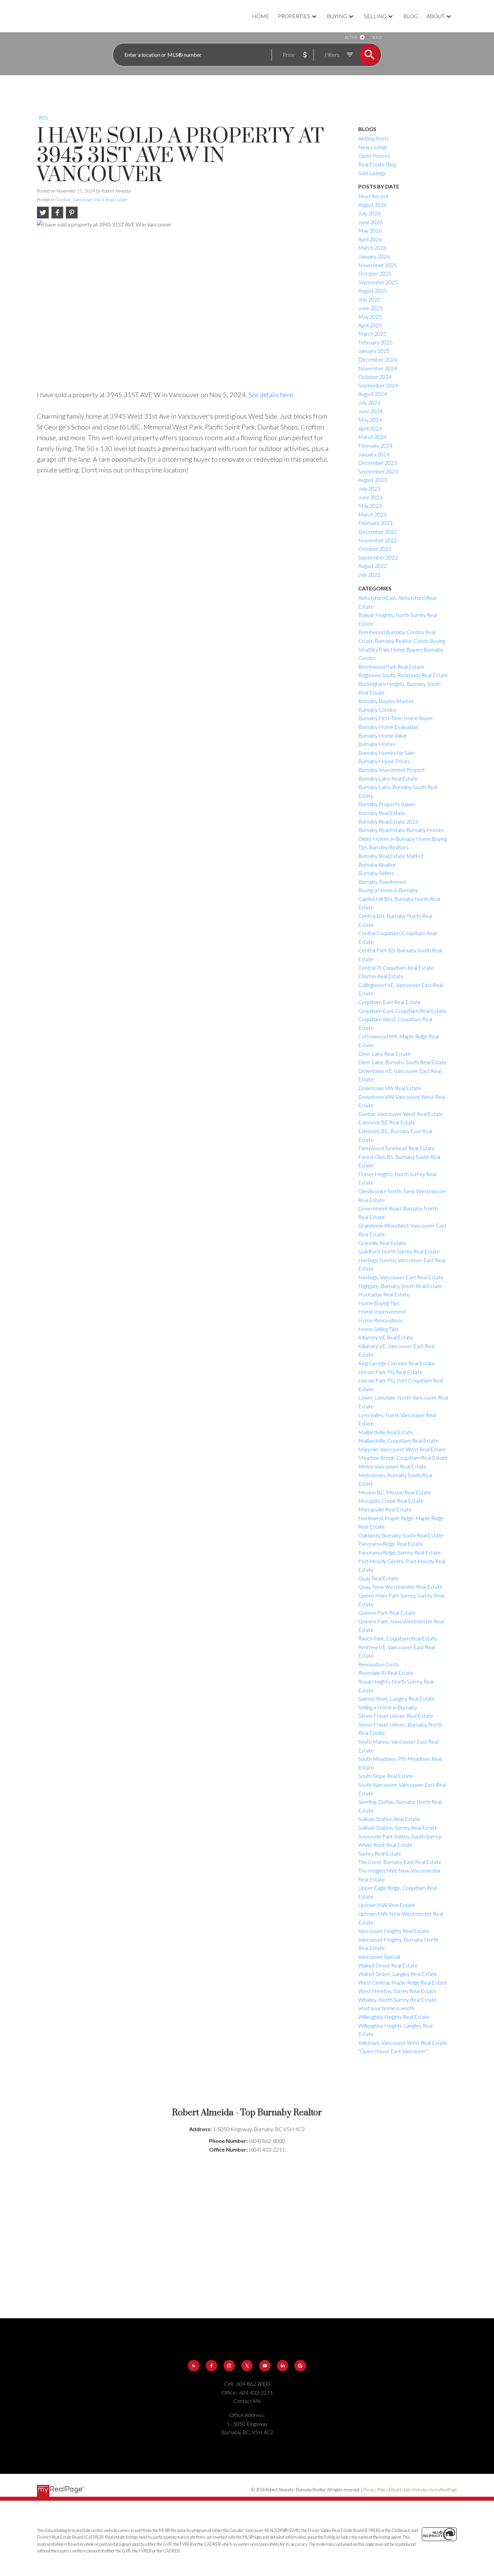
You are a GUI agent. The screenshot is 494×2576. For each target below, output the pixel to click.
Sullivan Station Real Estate (389, 1819)
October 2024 (375, 377)
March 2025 (372, 334)
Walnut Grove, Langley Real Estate (398, 1974)
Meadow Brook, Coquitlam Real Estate (403, 1458)
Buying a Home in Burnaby (388, 890)
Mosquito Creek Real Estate (391, 1501)
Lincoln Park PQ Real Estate (390, 1372)
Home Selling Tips (378, 1329)
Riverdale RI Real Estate (386, 1673)
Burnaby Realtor (377, 864)
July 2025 (369, 299)
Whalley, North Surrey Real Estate (397, 2000)
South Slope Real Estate (386, 1776)
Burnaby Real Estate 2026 (388, 821)
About (436, 16)
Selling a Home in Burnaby (388, 1707)
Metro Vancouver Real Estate (392, 1466)
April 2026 (370, 239)
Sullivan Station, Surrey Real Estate (398, 1827)
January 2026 (374, 256)
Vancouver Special (379, 1957)
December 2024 (378, 359)
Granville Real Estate (382, 1243)
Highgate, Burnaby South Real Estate (400, 1286)
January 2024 (374, 454)
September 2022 (378, 557)
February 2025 (375, 342)
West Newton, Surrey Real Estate (397, 1991)
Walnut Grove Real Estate (388, 1965)
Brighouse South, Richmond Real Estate (403, 675)
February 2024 (375, 445)
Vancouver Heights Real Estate (394, 1931)
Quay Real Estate (378, 1578)
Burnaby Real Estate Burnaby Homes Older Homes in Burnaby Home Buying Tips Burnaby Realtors (403, 838)
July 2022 (369, 574)
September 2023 (378, 471)
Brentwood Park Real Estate (391, 667)
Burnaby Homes (377, 744)
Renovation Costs (379, 1664)
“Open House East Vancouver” (393, 2051)
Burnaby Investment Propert (392, 770)
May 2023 (370, 506)
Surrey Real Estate (380, 1853)
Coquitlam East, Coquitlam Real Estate (402, 1011)
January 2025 (374, 351)
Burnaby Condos (377, 710)
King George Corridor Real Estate (397, 1363)
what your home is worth (386, 2008)
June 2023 (370, 497)
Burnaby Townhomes (382, 882)
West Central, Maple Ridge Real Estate (403, 1982)
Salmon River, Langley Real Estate (397, 1698)
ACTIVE (351, 37)
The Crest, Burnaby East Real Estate (400, 1862)
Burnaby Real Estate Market (391, 856)
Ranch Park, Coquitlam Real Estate (398, 1638)
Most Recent (373, 196)
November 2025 (378, 265)
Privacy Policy (376, 2490)
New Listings (373, 147)
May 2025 (370, 316)
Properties (294, 16)
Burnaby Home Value (383, 735)
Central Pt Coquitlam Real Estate (396, 968)
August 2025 (373, 290)
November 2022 (378, 540)
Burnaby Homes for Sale (386, 753)
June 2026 (370, 222)
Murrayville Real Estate (385, 1509)
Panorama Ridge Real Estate (391, 1544)
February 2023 (375, 523)
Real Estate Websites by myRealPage (424, 2490)
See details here (271, 394)
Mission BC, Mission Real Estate (395, 1492)
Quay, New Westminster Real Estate (400, 1587)
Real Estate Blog (377, 164)
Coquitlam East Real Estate (389, 1002)
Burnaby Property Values (387, 804)
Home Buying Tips (379, 1303)
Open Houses (374, 155)
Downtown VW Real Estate (390, 1088)
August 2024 (373, 394)
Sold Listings (372, 173)
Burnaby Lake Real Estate (388, 778)
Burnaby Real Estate (382, 813)
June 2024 (370, 411)
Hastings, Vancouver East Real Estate (401, 1277)
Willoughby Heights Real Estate (394, 2017)
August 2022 (373, 566)
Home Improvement (382, 1311)
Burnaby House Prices (384, 761)
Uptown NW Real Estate (387, 1905)
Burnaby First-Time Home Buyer (396, 718)
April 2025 (370, 325)
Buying (337, 16)
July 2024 (369, 402)
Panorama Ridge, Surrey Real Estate (399, 1552)
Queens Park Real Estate (387, 1612)
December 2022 (378, 531)
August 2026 (373, 204)
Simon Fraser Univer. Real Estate (396, 1716)
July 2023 (369, 488)
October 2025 (375, 273)
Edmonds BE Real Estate (387, 1122)
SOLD (377, 37)
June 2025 (370, 308)
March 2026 (372, 247)
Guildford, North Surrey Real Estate (399, 1251)
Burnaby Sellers (376, 873)
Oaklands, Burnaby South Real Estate (401, 1535)
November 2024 (378, 368)
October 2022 (375, 549)
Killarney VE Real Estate (386, 1337)
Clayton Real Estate (381, 976)
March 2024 (372, 437)
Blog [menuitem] (411, 16)
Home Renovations (380, 1320)
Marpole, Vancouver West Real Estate (402, 1449)
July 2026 (369, 213)
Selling (375, 16)
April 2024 (370, 428)
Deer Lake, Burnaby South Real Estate (402, 1062)
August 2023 (373, 480)
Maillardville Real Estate (386, 1432)
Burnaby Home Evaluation (388, 727)
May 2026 (370, 230)
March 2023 (372, 514)
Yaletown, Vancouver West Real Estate (403, 2043)
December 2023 (378, 463)
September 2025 (378, 282)
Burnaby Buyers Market (386, 701)
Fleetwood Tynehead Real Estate (397, 1148)
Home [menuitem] (261, 16)
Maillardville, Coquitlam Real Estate (398, 1440)
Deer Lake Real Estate (384, 1054)
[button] (194, 2366)
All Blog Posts (374, 138)
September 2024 (378, 385)
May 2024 (370, 420)
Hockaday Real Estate (384, 1294)
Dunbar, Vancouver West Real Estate (91, 200)
